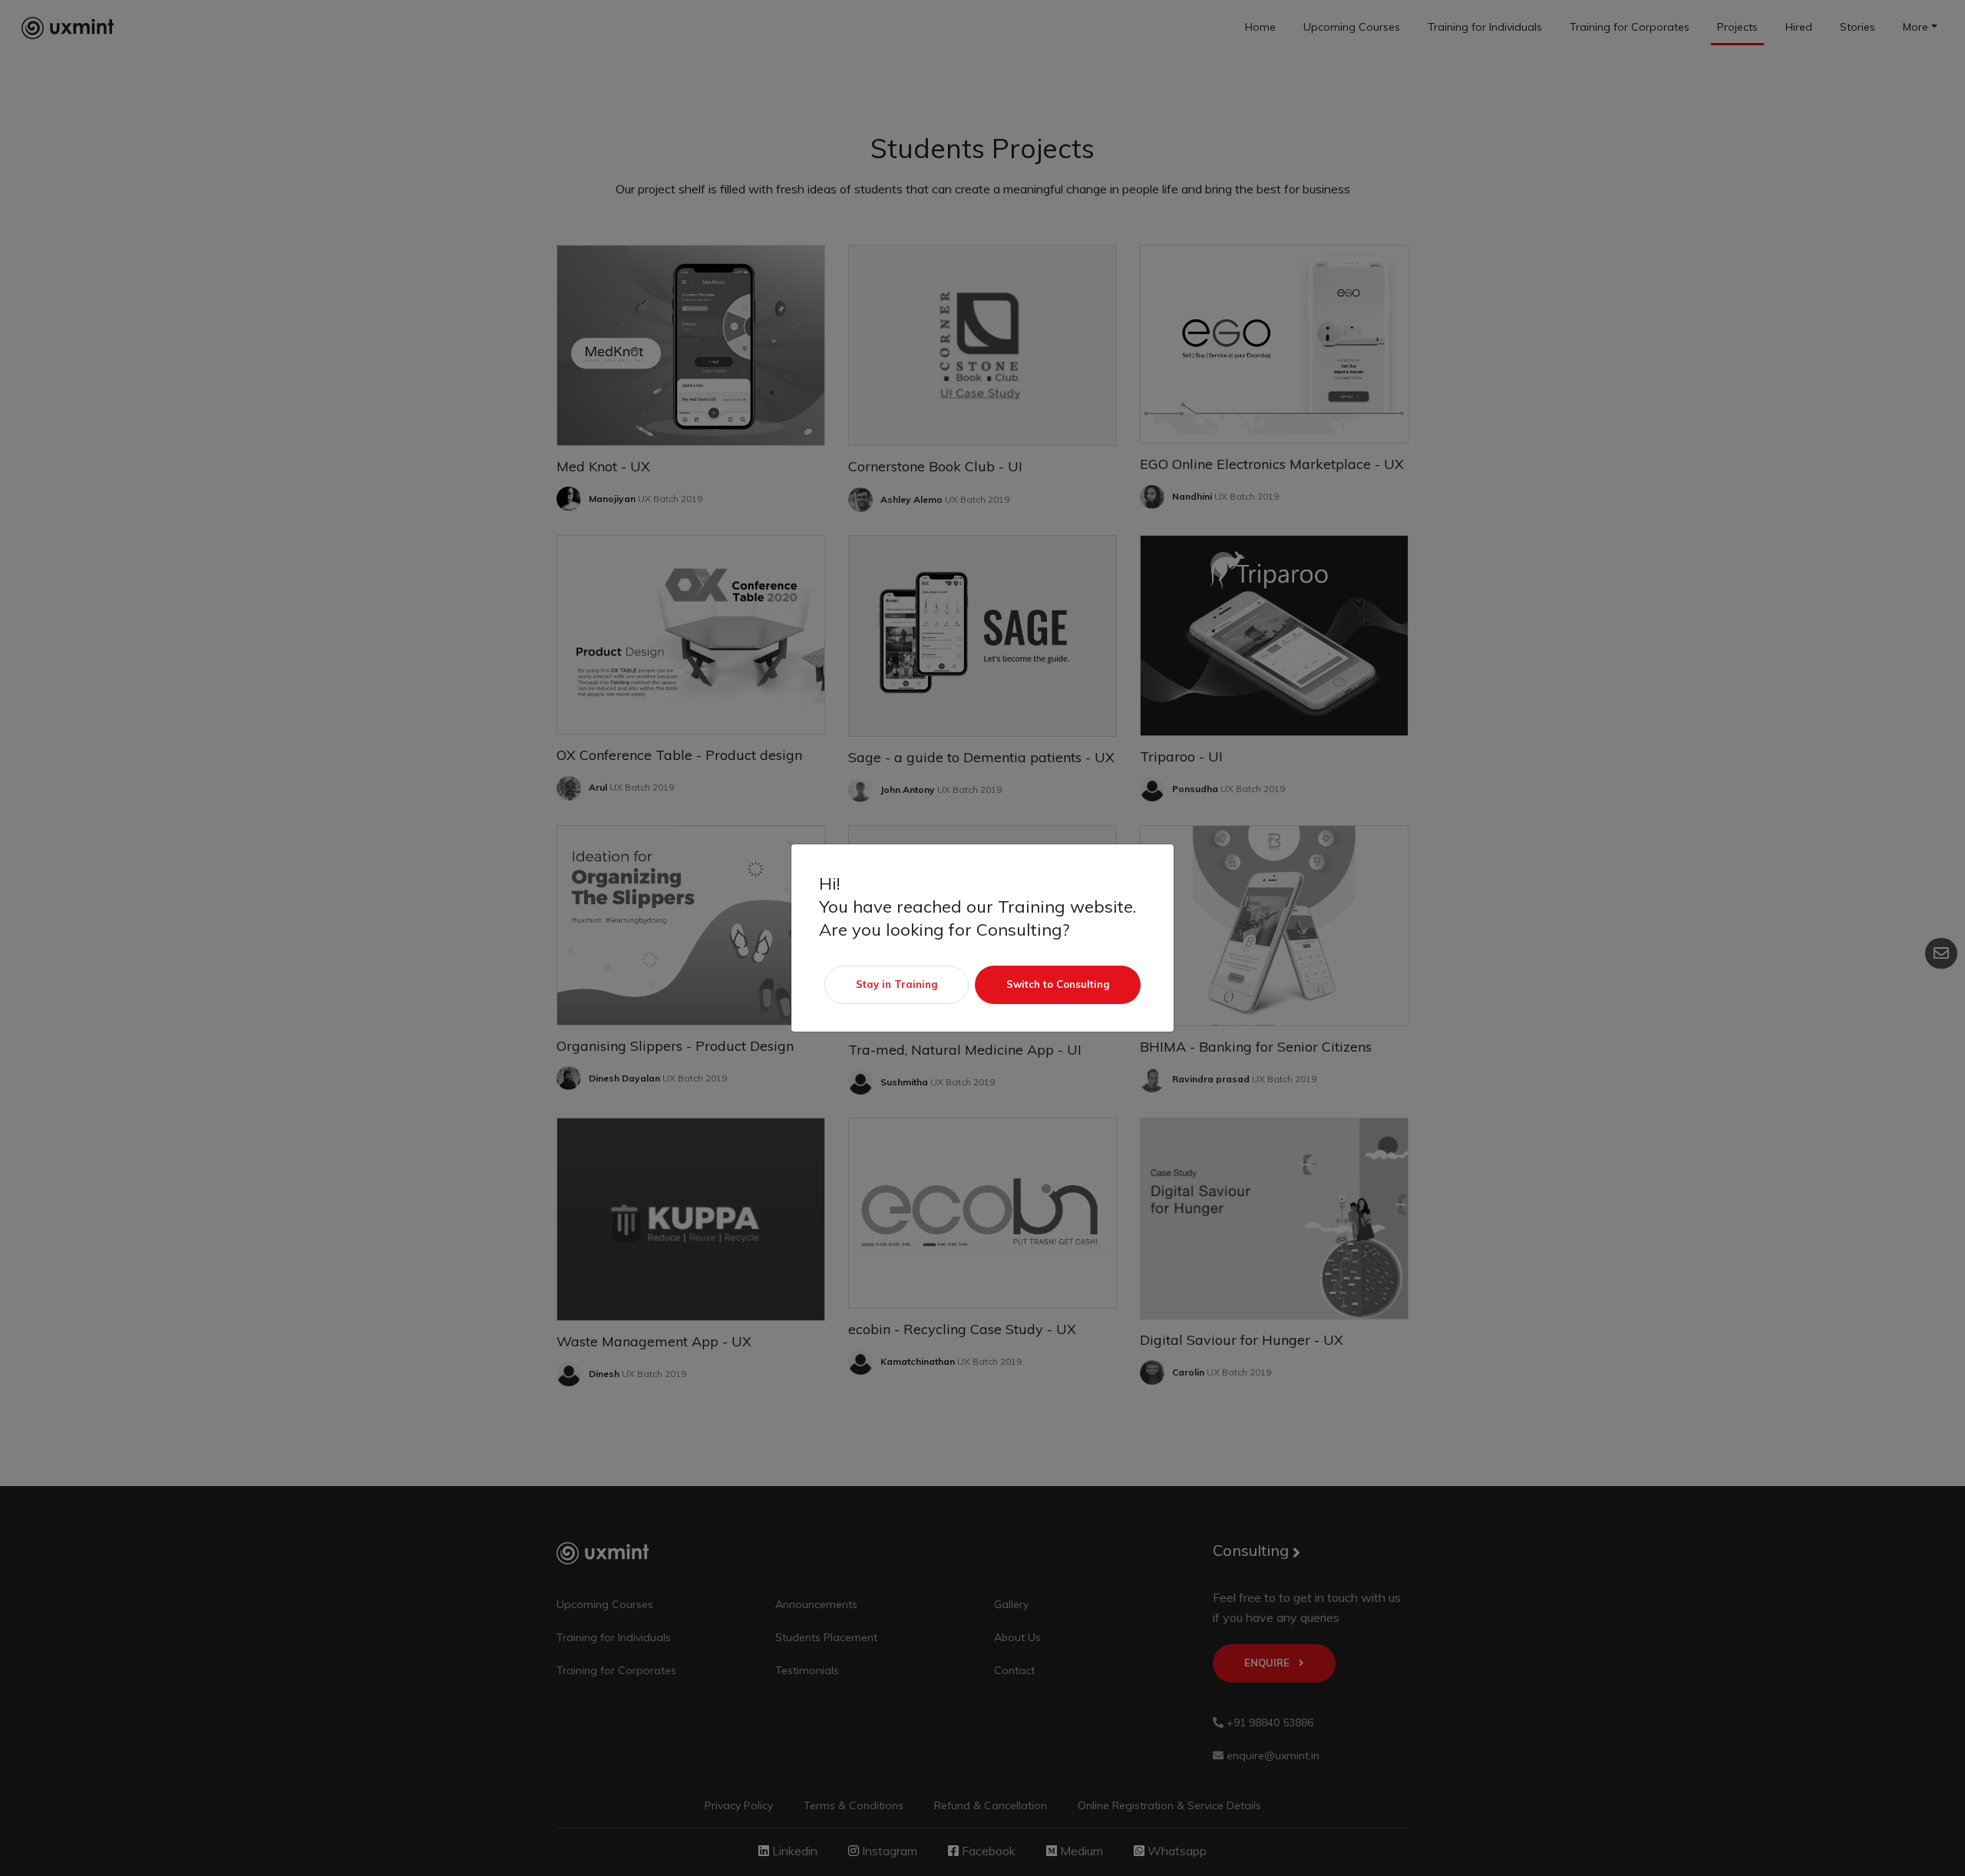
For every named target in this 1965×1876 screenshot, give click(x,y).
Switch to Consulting (1058, 984)
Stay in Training (897, 984)
